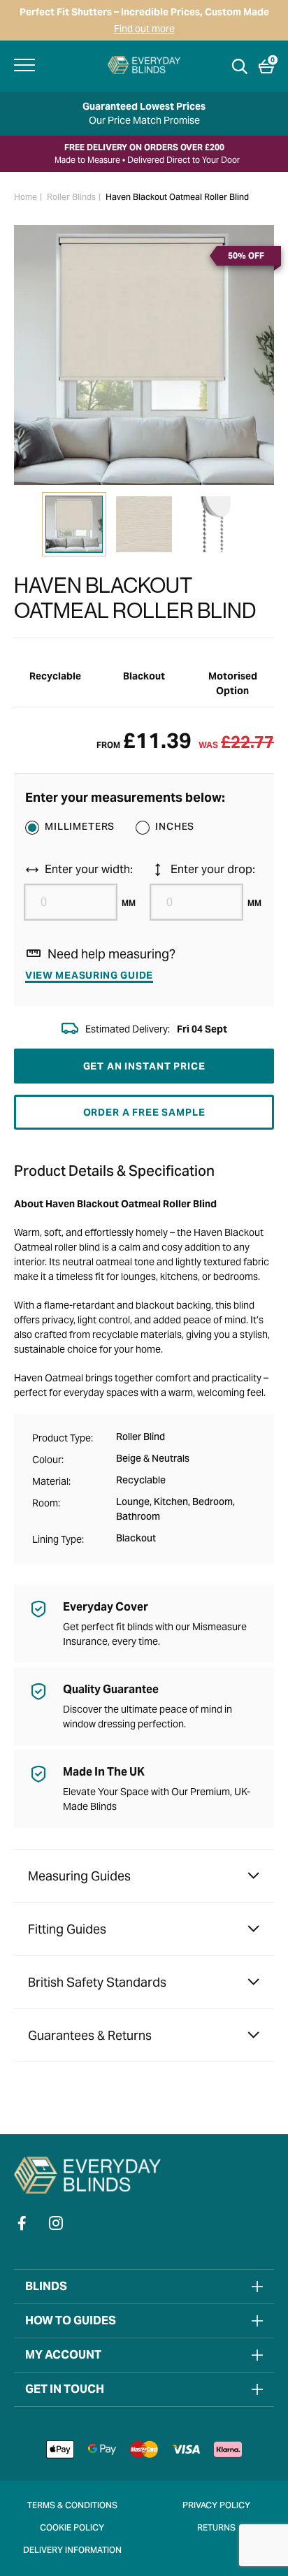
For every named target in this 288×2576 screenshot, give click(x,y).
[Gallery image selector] (74, 524)
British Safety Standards (97, 1982)
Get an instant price (144, 1066)
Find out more (144, 29)
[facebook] (22, 2223)
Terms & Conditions (72, 2506)
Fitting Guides (67, 1929)
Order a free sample (144, 1112)
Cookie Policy (72, 2528)
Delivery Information (72, 2551)
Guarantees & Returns (90, 2035)
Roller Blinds (71, 198)
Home (26, 198)
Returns (216, 2528)
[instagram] (56, 2223)
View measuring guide (89, 975)
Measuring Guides (79, 1876)
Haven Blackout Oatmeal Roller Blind (177, 198)
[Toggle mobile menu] (24, 65)
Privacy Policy (216, 2506)
